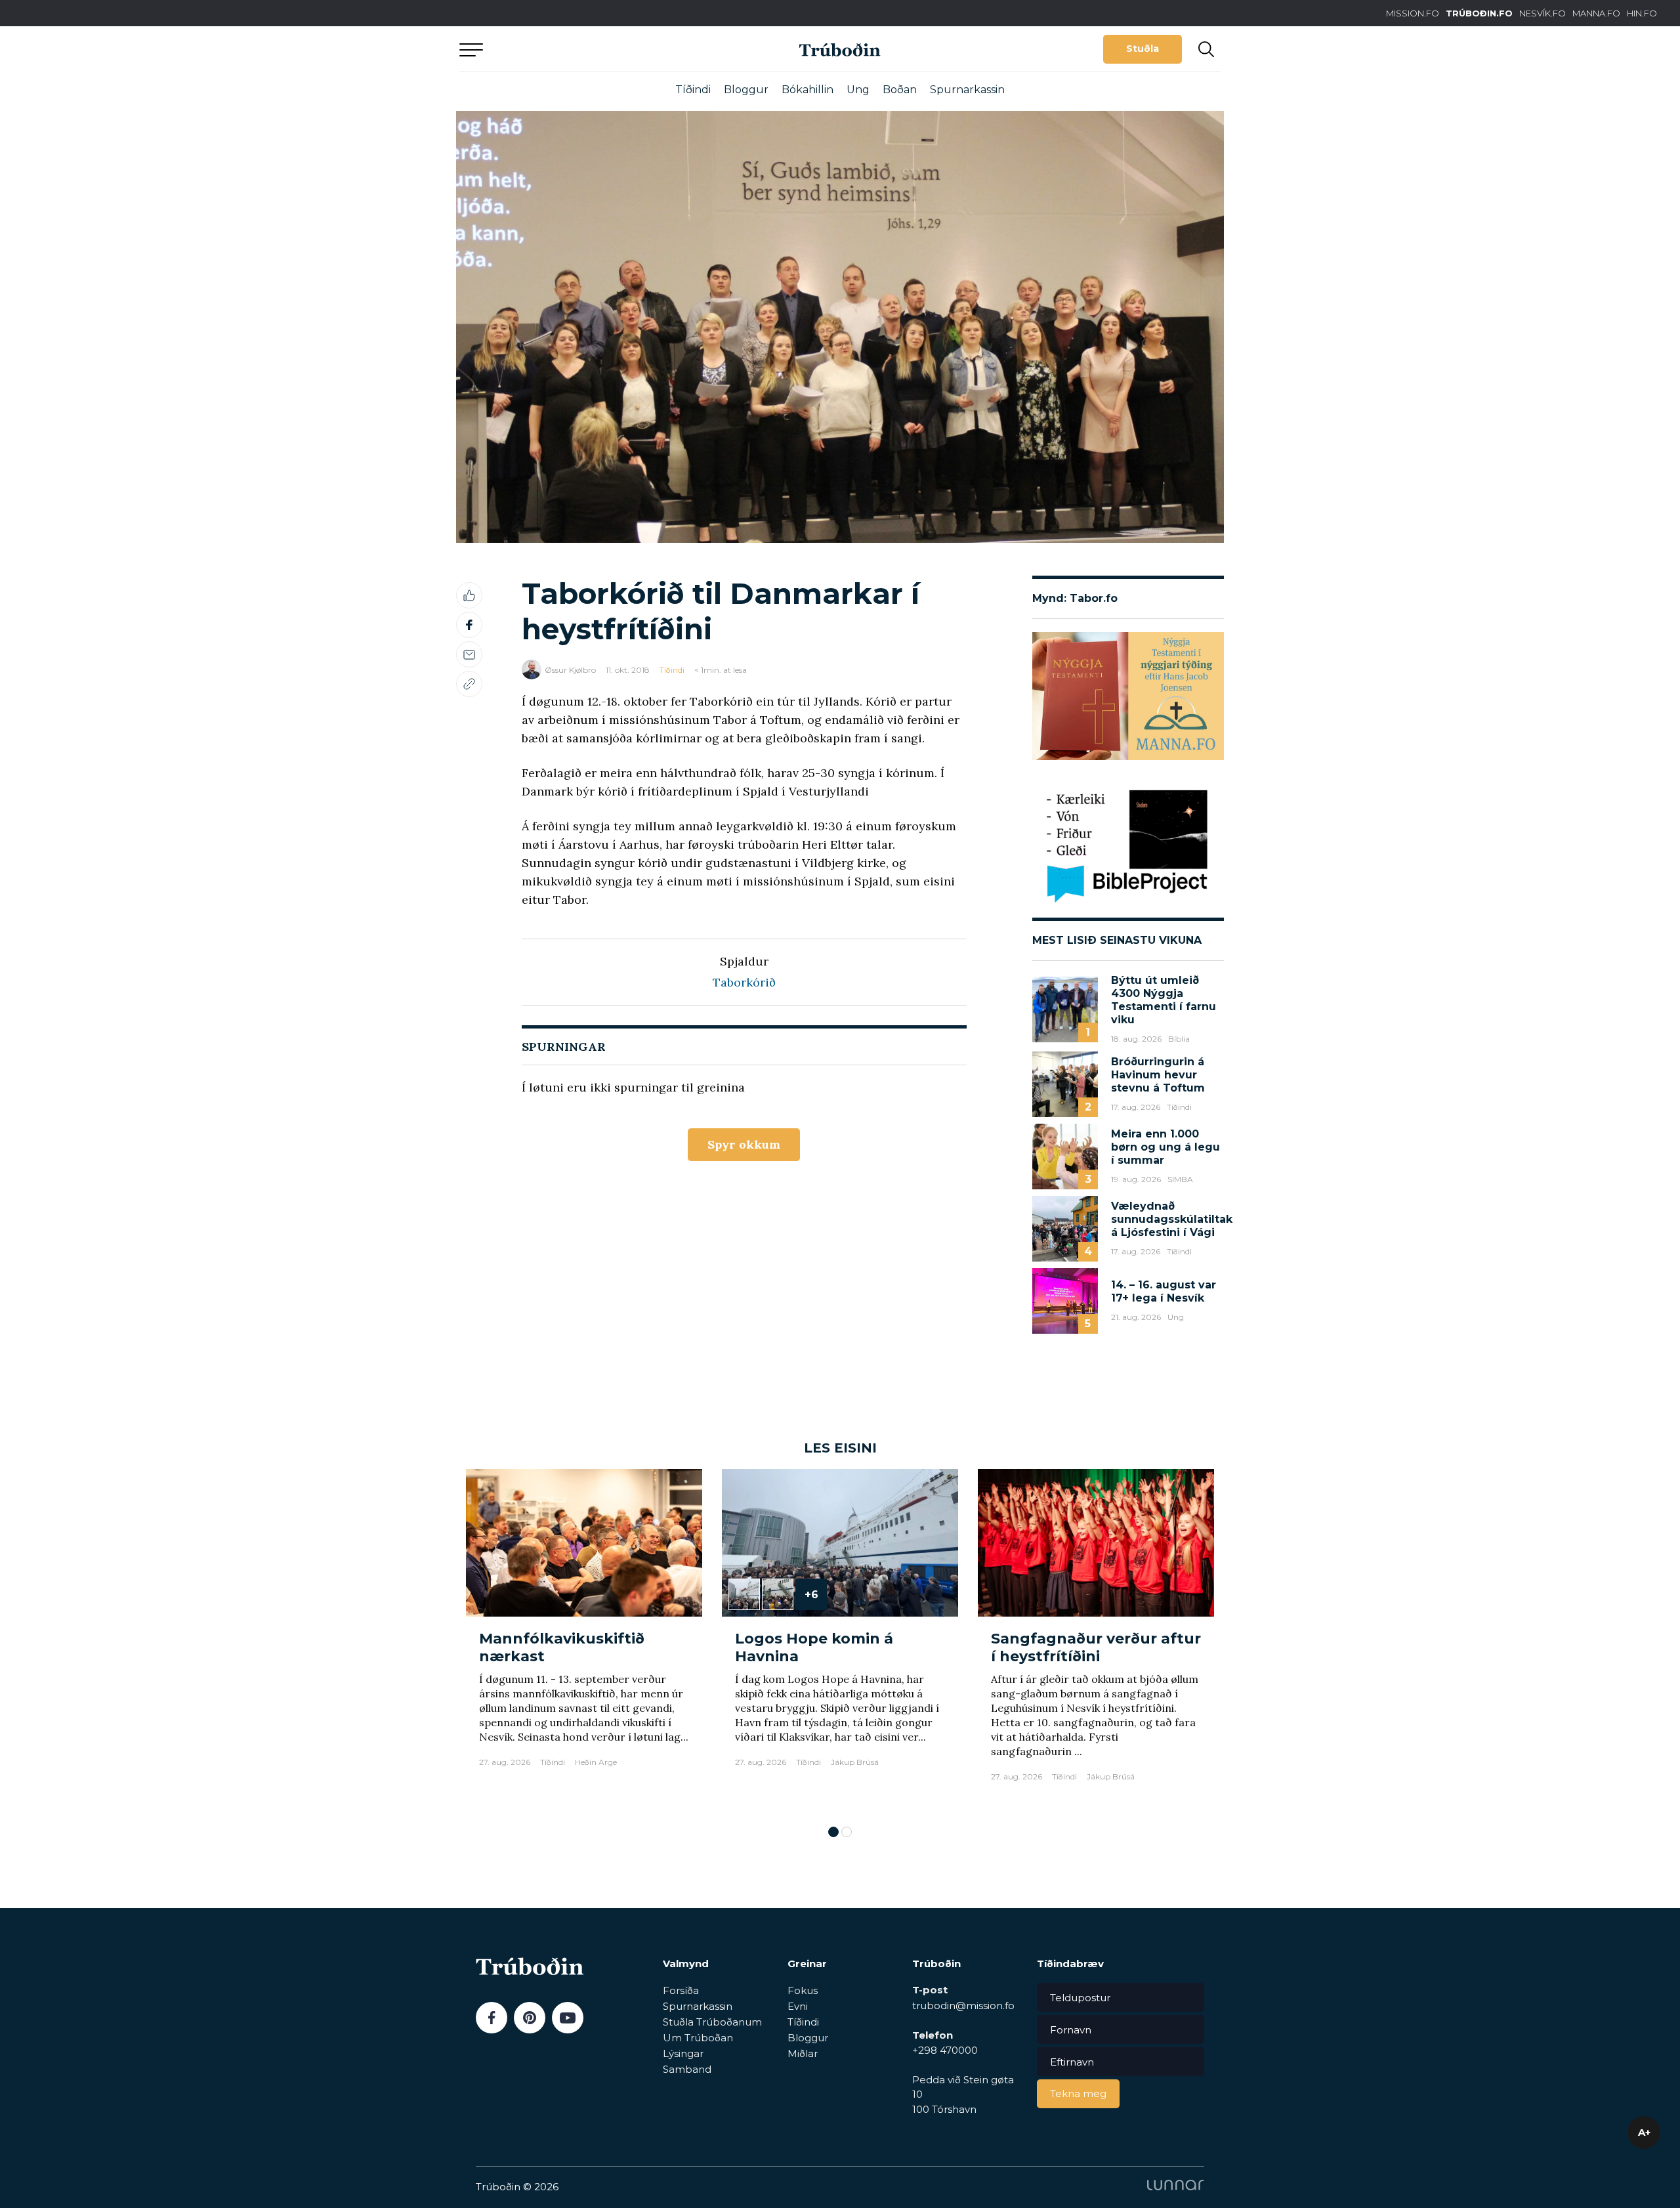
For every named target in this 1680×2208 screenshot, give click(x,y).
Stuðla (1143, 49)
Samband (687, 2069)
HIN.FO (1642, 13)
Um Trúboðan (698, 2038)
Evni (798, 2006)
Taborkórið (744, 982)
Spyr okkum (744, 1144)
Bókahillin (808, 90)
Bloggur (746, 90)
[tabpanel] (584, 1641)
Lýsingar (683, 2053)
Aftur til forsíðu (581, 49)
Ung (858, 90)
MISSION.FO (1413, 13)
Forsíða (681, 1990)
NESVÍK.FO (1543, 13)
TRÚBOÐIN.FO (1479, 13)
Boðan (900, 90)
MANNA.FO (1596, 13)
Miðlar (803, 2053)
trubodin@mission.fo (963, 2006)
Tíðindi (693, 90)
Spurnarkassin (967, 90)
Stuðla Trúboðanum (712, 2022)
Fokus (803, 1990)
